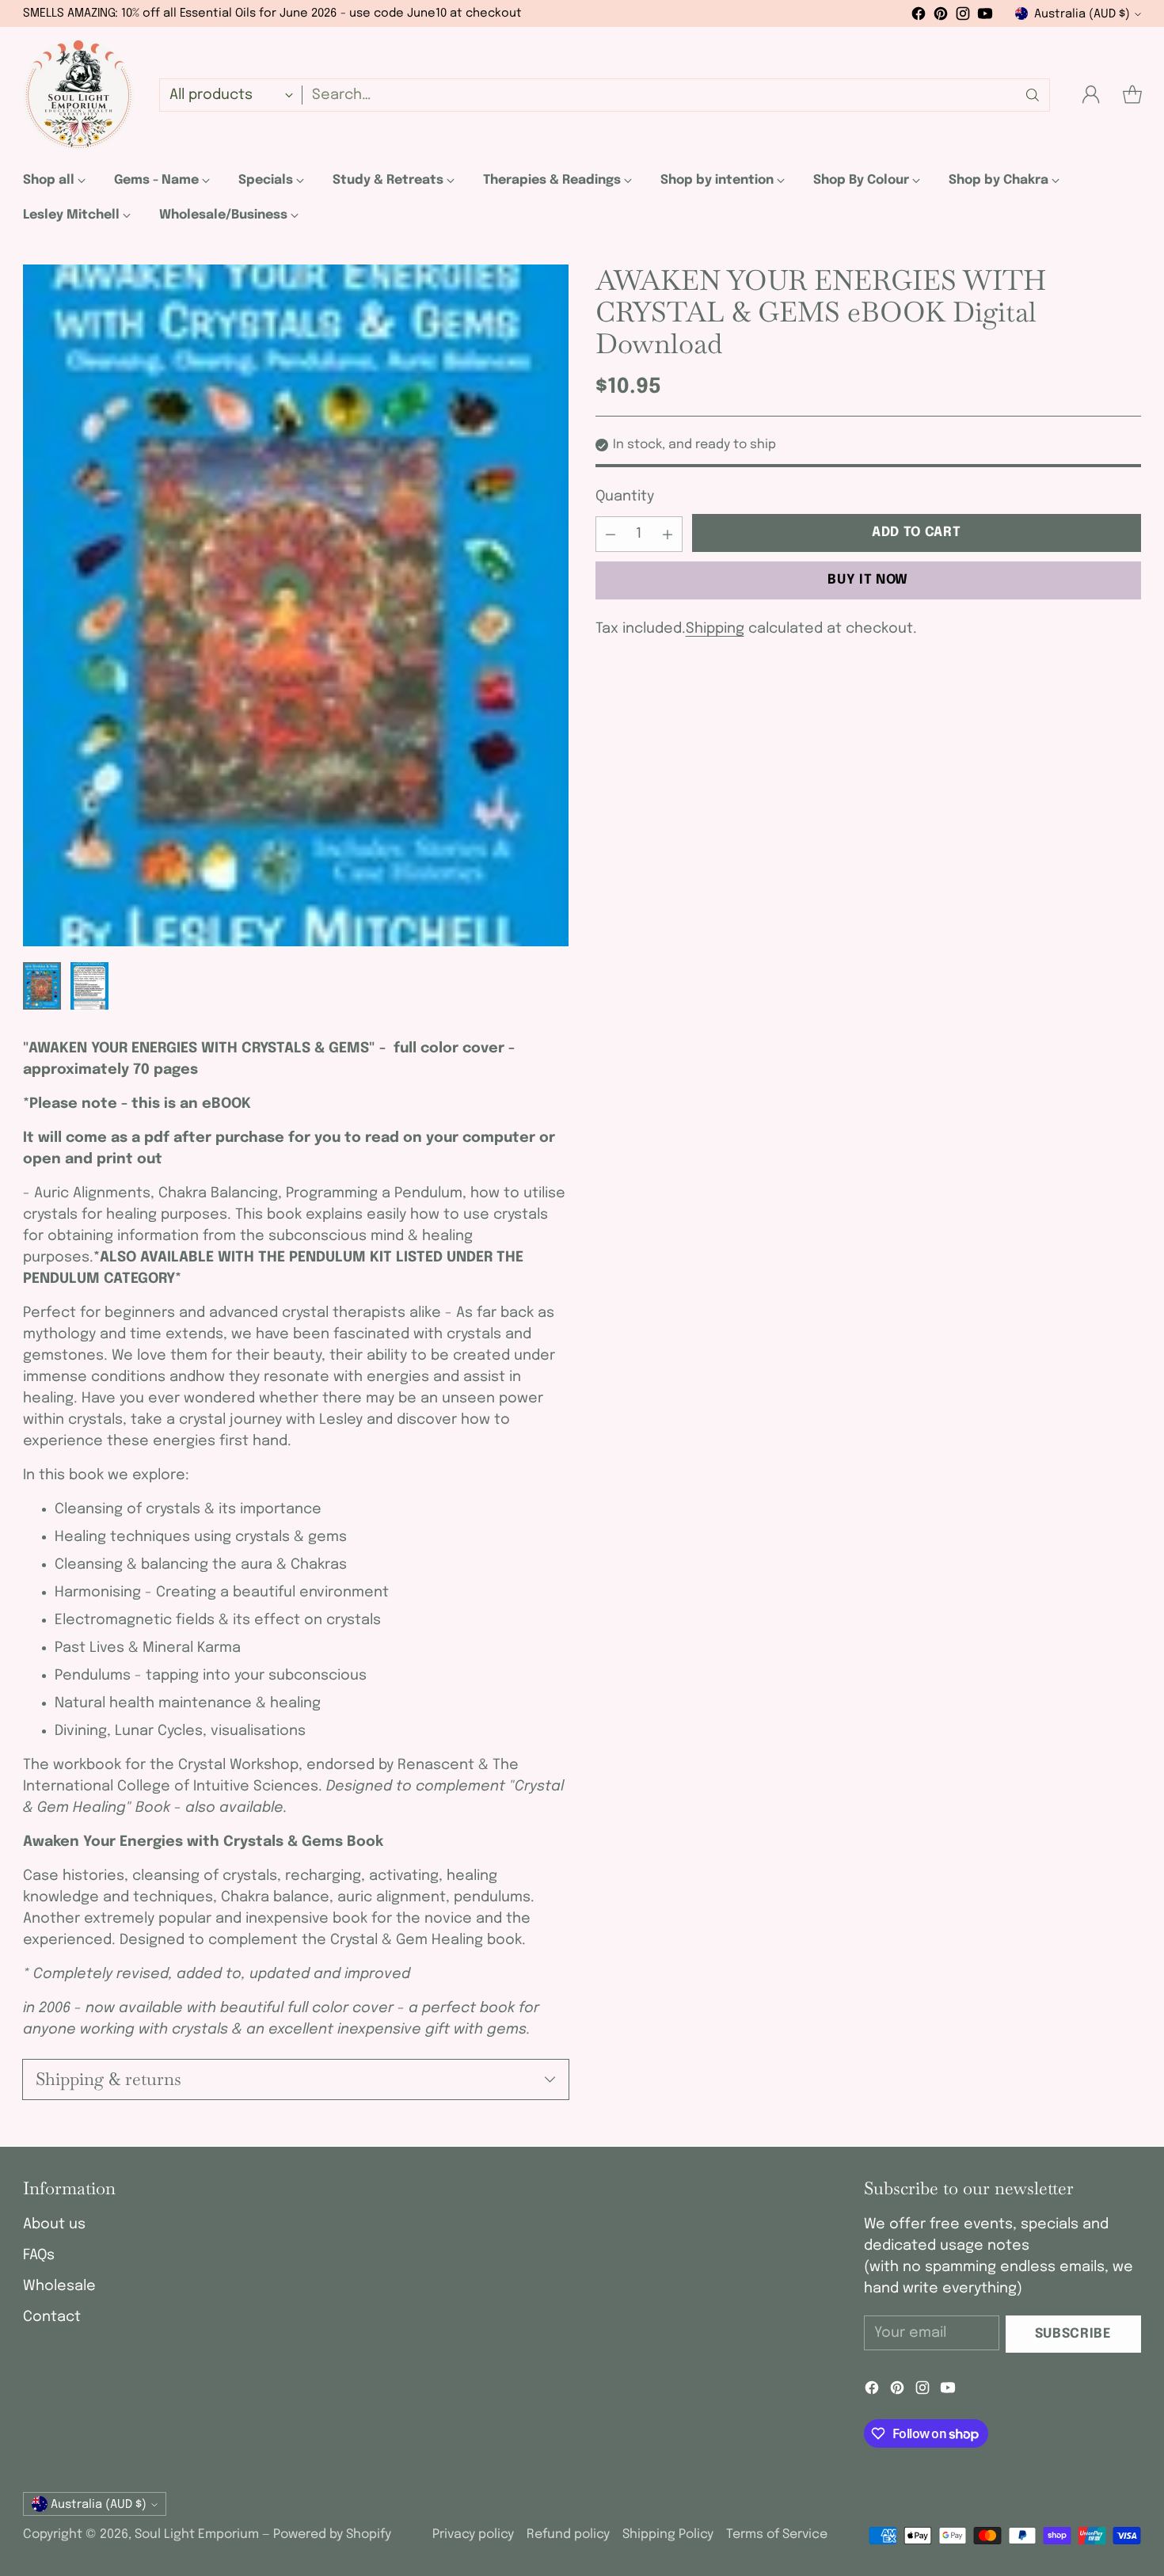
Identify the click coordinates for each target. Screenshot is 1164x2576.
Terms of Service (777, 2534)
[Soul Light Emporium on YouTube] (985, 17)
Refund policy (568, 2534)
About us (54, 2224)
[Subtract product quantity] (611, 534)
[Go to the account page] (1091, 95)
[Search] (1033, 95)
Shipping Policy (668, 2534)
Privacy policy (473, 2534)
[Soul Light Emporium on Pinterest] (941, 17)
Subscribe (1073, 2334)
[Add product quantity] (668, 534)
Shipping (715, 629)
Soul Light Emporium (197, 2534)
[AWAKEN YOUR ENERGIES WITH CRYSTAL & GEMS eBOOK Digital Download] (296, 605)
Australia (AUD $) (1082, 14)
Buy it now (868, 580)
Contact (52, 2317)
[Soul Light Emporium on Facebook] (919, 17)
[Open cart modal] (1132, 95)
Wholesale (59, 2286)
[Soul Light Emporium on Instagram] (963, 17)
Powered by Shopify (332, 2534)
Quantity (625, 497)
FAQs (39, 2255)
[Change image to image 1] (42, 986)
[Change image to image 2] (89, 986)
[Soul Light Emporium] (78, 95)
